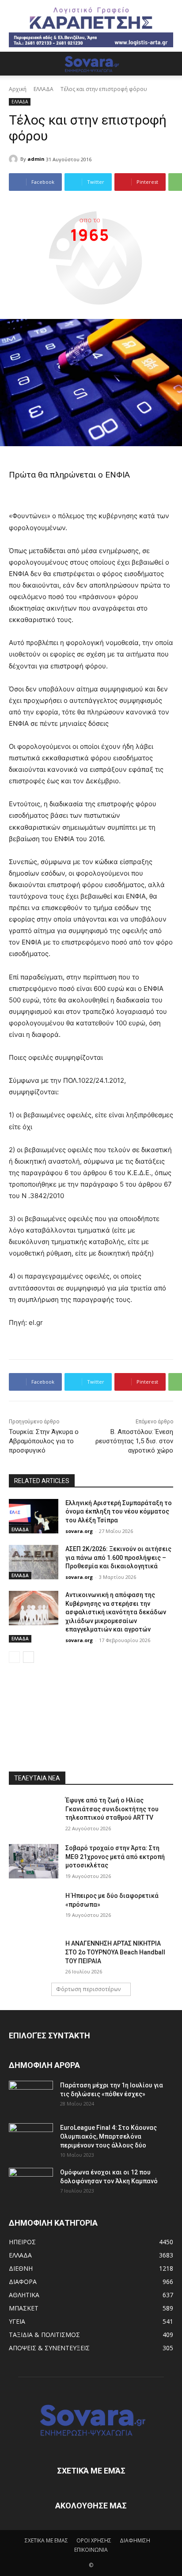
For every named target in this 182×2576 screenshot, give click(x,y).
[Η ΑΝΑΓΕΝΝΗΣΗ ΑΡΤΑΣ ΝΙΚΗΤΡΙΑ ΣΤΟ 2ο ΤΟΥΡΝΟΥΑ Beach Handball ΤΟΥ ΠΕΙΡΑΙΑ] (34, 1957)
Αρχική (18, 89)
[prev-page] (14, 1657)
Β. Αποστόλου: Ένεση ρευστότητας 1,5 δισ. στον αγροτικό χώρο (134, 1441)
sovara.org (79, 1531)
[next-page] (28, 1657)
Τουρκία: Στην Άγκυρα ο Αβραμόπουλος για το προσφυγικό (44, 1441)
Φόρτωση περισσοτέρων (88, 1989)
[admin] (15, 159)
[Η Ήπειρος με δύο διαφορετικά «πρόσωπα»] (34, 1909)
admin (36, 159)
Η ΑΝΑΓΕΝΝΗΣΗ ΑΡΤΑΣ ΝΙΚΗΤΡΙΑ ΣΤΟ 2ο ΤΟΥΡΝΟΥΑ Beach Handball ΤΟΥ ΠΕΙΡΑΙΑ (115, 1952)
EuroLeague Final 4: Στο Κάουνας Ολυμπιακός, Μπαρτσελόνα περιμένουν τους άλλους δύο (108, 2136)
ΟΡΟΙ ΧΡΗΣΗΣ (94, 2540)
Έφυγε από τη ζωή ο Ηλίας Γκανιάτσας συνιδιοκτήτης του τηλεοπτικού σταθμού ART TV (112, 1809)
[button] (15, 64)
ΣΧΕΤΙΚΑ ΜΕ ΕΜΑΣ (46, 2540)
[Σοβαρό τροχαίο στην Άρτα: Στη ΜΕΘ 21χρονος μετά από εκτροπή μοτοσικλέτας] (34, 1861)
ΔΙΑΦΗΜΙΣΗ (135, 2540)
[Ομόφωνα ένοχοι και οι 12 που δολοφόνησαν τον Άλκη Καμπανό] (31, 2183)
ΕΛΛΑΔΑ (44, 89)
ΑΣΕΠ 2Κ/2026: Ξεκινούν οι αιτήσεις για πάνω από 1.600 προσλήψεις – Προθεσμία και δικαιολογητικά (118, 1557)
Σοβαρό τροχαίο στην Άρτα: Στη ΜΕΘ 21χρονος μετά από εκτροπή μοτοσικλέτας (115, 1857)
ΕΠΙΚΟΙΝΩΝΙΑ (91, 2550)
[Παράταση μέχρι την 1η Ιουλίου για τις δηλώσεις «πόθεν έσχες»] (31, 2096)
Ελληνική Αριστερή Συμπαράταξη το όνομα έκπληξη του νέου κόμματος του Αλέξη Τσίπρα (119, 1512)
